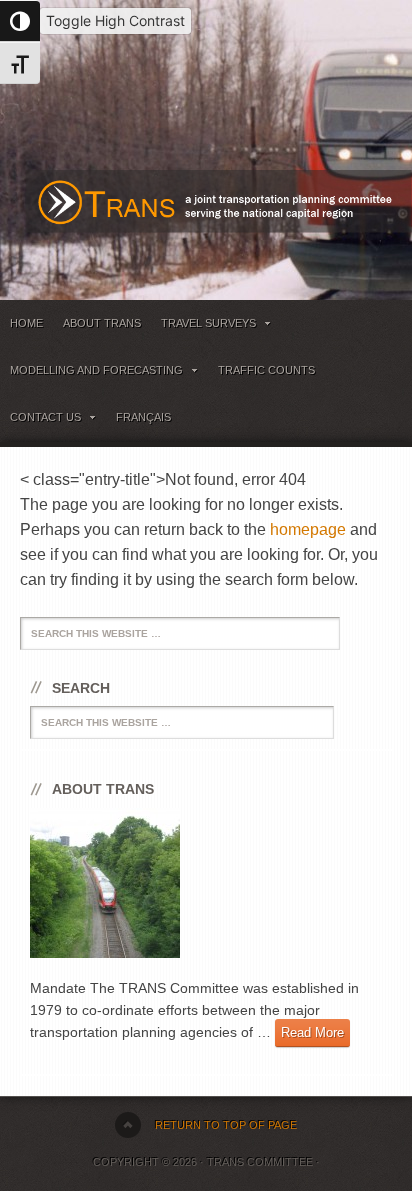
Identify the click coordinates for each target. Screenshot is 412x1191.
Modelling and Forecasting (91, 373)
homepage (308, 529)
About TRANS (102, 323)
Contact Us (40, 420)
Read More (312, 1032)
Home (26, 323)
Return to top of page (226, 1125)
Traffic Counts (266, 370)
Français (143, 417)
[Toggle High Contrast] (20, 21)
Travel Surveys (203, 326)
